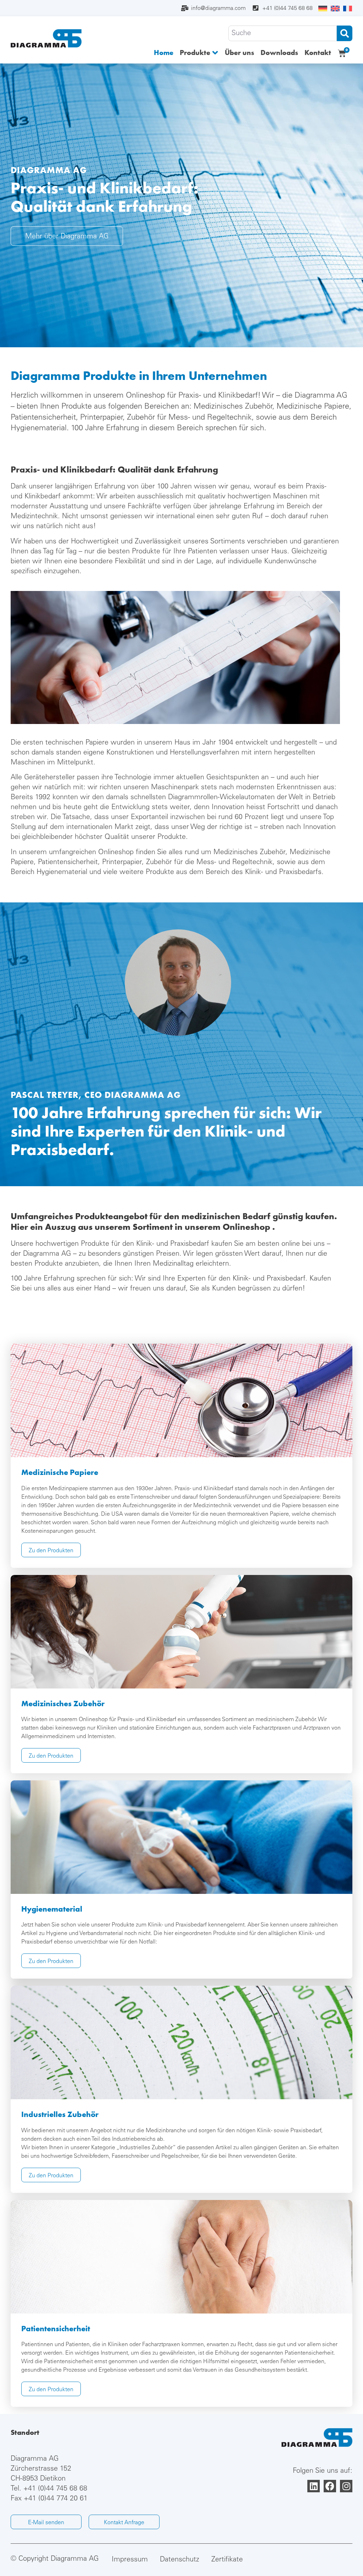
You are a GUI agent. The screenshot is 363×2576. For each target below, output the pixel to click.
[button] (199, 53)
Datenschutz (180, 2560)
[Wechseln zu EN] (335, 9)
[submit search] (345, 33)
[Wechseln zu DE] (323, 9)
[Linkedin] (314, 2486)
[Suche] (283, 33)
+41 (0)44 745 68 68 (55, 2489)
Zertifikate (227, 2560)
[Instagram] (346, 2486)
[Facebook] (330, 2486)
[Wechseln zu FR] (348, 9)
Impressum (130, 2560)
